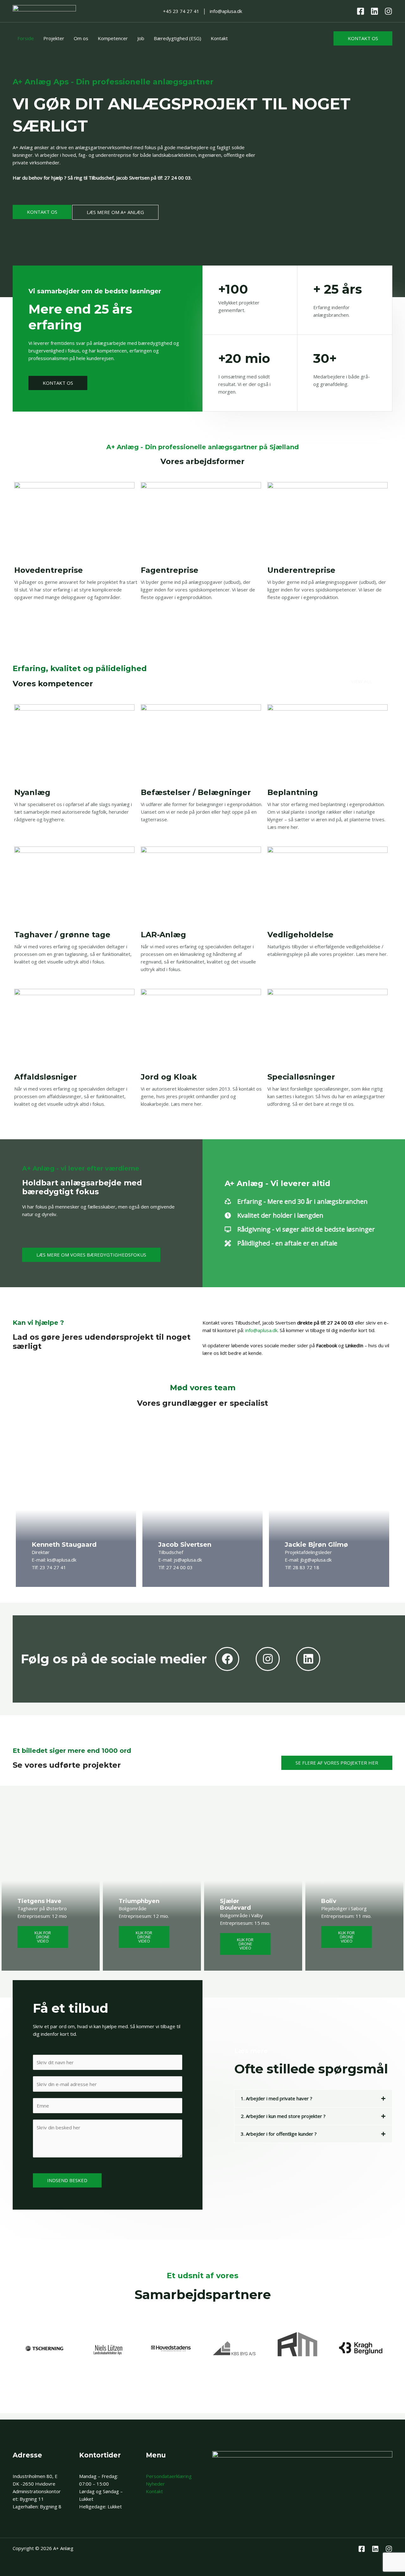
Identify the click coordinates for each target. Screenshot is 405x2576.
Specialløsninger (301, 1077)
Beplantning (293, 792)
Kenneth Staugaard (64, 1545)
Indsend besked (67, 2180)
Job (141, 38)
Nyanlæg (32, 792)
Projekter (54, 38)
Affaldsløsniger (46, 1077)
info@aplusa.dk (261, 1330)
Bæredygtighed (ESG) (178, 38)
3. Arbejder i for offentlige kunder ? (279, 2134)
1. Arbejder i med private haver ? (277, 2098)
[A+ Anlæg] (44, 10)
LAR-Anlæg (163, 935)
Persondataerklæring (169, 2476)
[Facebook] (361, 11)
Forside (26, 38)
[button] (363, 38)
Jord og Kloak (169, 1077)
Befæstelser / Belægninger (196, 792)
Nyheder (155, 2484)
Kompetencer (113, 38)
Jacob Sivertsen (185, 1545)
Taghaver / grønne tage (62, 935)
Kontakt (219, 38)
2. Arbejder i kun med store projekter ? (283, 2116)
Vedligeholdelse (300, 935)
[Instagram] (388, 11)
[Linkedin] (374, 11)
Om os (81, 38)
